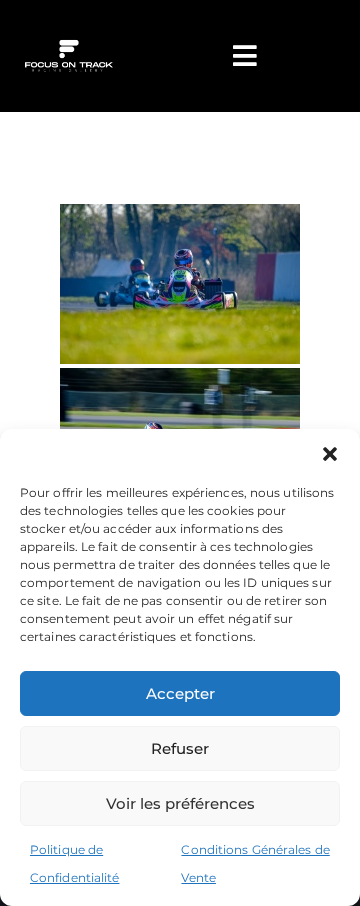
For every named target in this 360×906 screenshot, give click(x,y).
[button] (330, 454)
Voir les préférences (180, 803)
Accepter (180, 693)
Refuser (180, 748)
